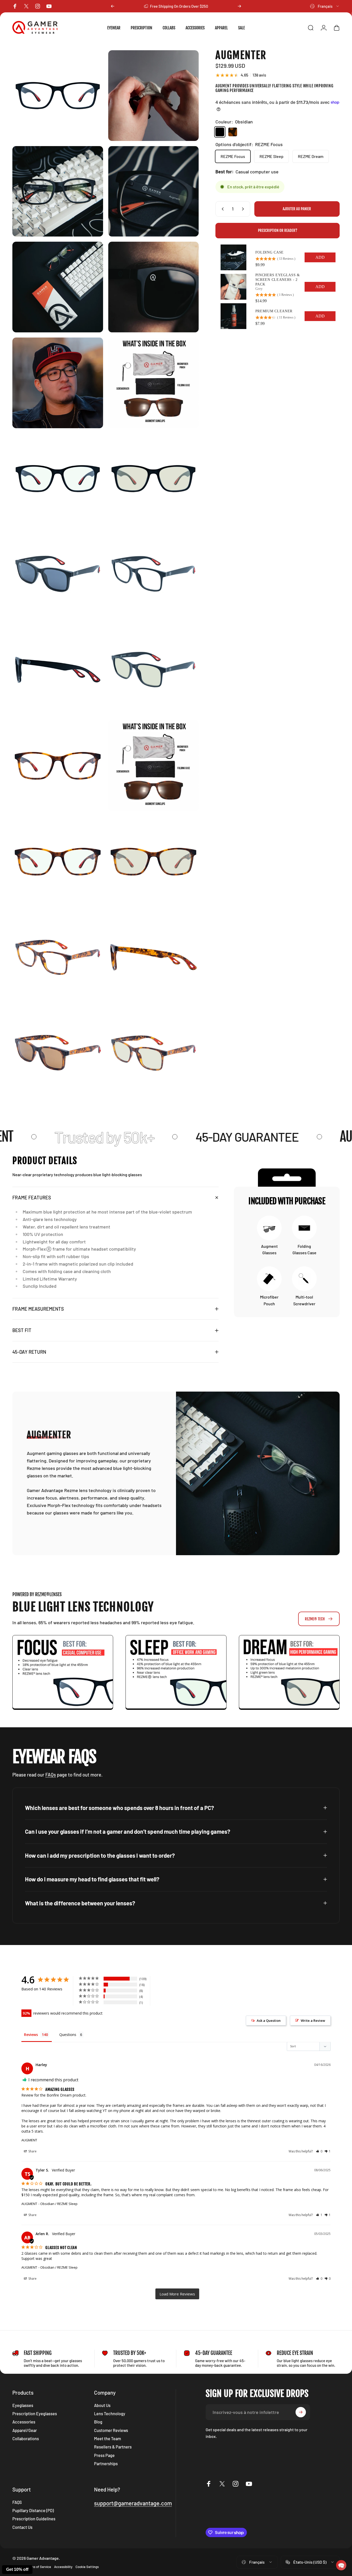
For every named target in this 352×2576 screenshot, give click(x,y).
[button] (341, 2565)
